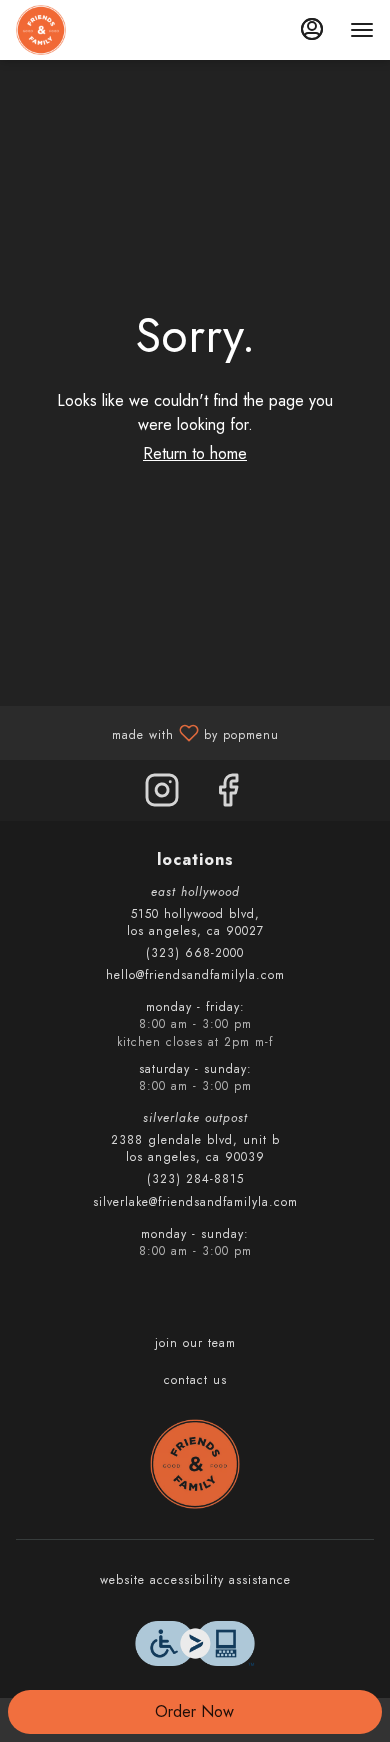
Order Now (194, 1711)
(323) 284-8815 (195, 1179)
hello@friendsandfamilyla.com (195, 975)
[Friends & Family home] (106, 30)
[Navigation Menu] (362, 30)
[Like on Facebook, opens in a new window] (228, 795)
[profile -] (312, 29)
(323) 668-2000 (195, 953)
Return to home (195, 453)
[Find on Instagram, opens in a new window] (162, 795)
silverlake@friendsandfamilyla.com (195, 1202)
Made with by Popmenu (147, 731)
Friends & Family (195, 1464)
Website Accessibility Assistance (195, 1580)
